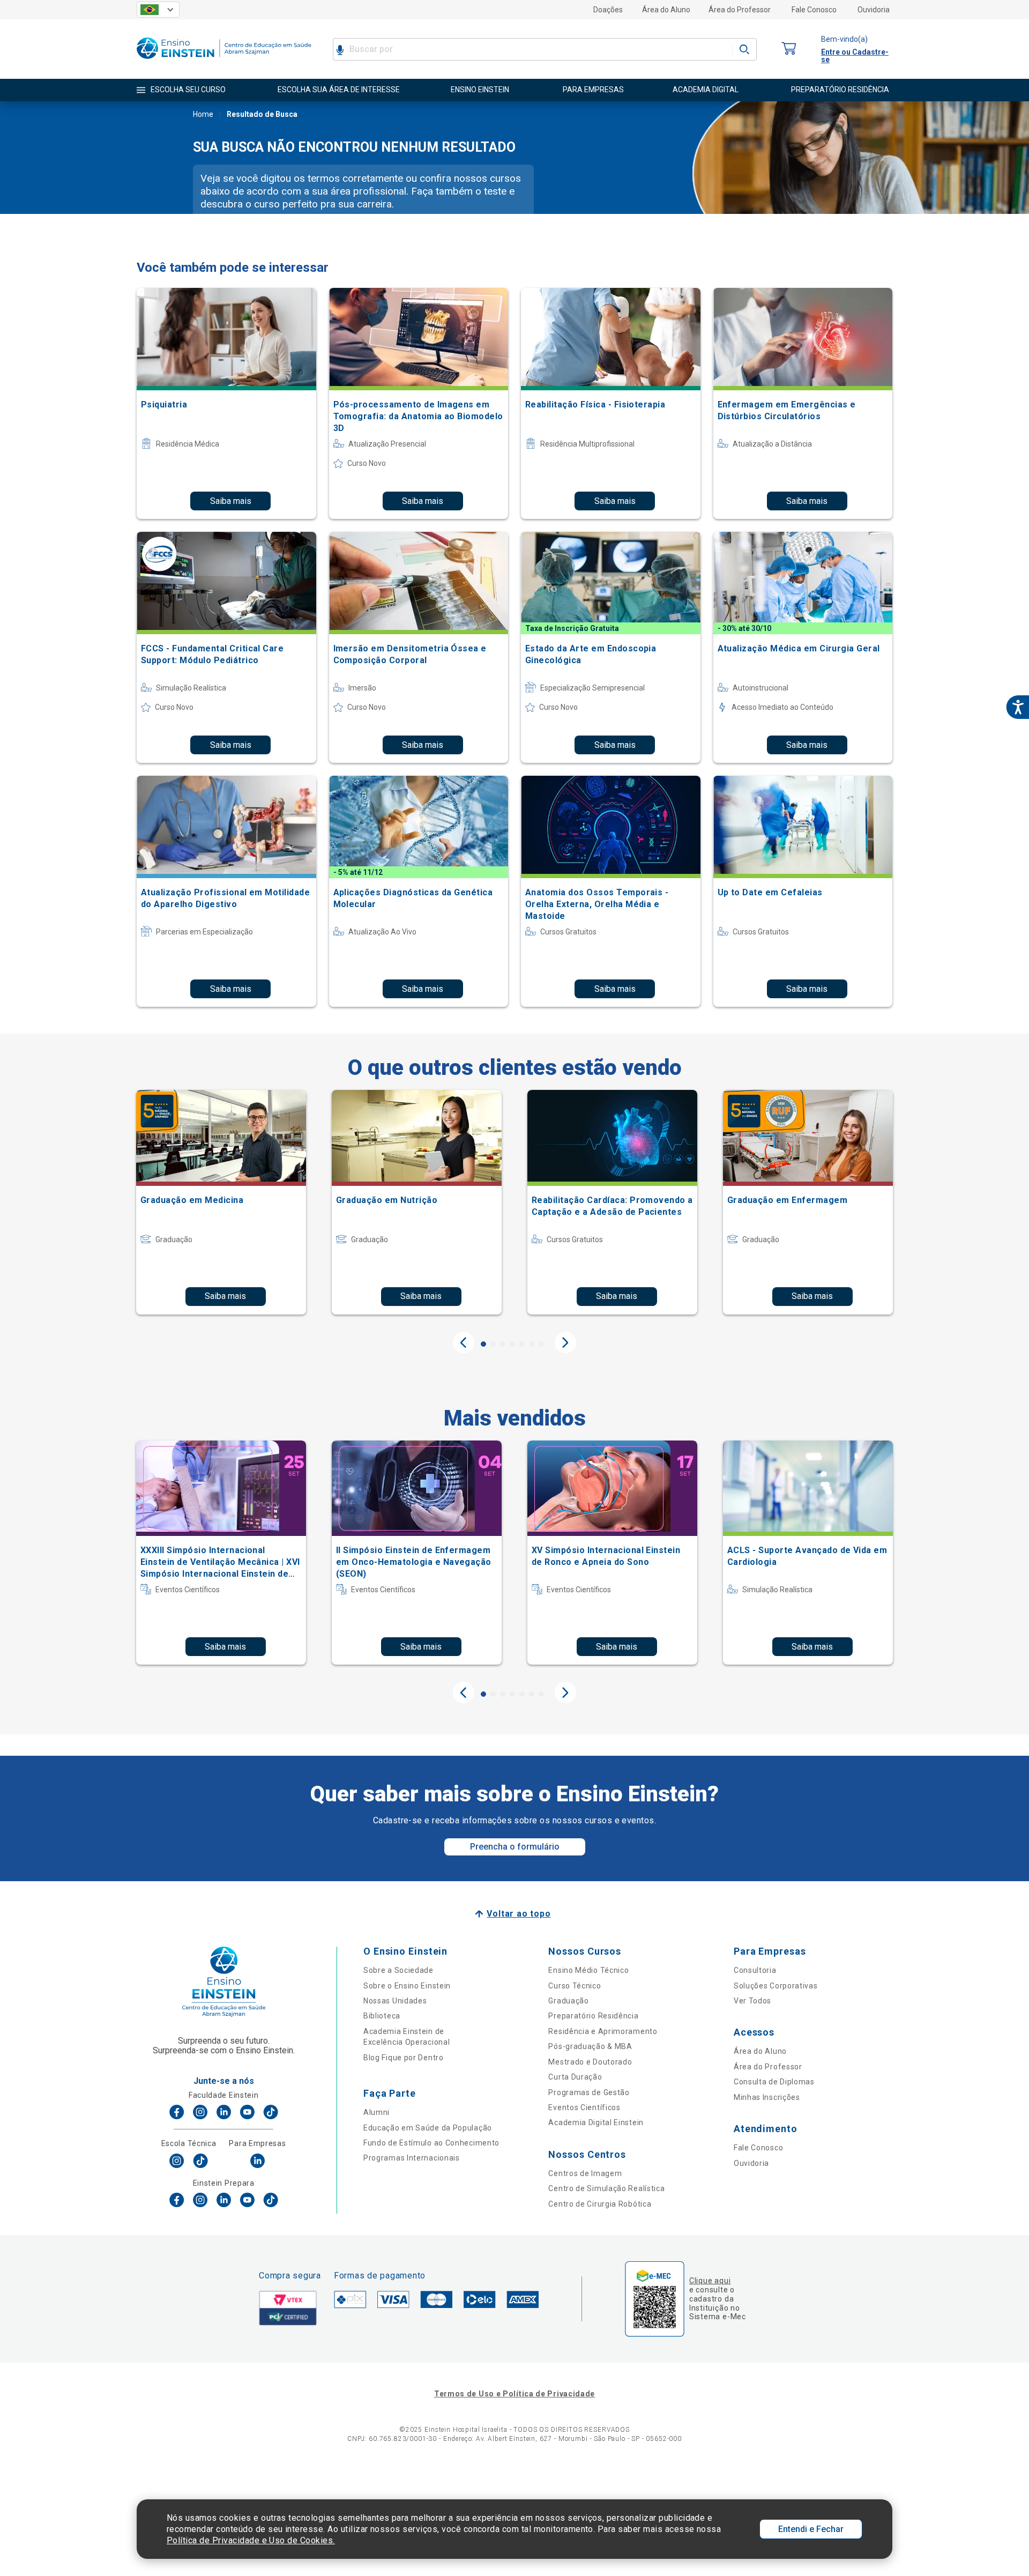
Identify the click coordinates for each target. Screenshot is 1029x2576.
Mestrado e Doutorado (590, 2062)
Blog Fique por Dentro (404, 2058)
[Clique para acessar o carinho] (789, 49)
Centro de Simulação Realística (606, 2188)
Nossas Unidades (395, 2001)
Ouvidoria (874, 10)
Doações (608, 10)
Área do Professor (740, 10)
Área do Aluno (666, 10)
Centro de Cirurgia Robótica (600, 2204)
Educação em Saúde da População (428, 2128)
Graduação (568, 2001)
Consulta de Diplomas (774, 2082)
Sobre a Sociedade (398, 1970)
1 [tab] (483, 1344)
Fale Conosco (814, 10)
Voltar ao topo (519, 1914)
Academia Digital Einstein (596, 2122)
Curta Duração (575, 2077)
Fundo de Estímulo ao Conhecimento (431, 2143)
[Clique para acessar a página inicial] (224, 61)
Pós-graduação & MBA (590, 2046)
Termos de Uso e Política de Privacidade (514, 2394)
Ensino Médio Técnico (588, 1970)
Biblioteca (382, 2016)
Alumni (376, 2112)
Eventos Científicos (584, 2107)
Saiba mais (231, 501)
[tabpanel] (221, 1202)
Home (203, 114)
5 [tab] (522, 1344)
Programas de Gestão (589, 2092)
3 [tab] (503, 1344)
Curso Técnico (575, 1986)
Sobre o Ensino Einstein (407, 1986)
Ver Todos (752, 2001)
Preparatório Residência (593, 2016)
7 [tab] (541, 1344)
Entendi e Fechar (811, 2529)
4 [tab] (512, 1344)
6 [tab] (532, 1344)
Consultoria (755, 1970)
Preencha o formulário (515, 1847)
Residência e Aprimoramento (603, 2031)
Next (565, 1342)
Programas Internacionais (412, 2158)
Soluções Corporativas (776, 1986)
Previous (464, 1342)
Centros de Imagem (585, 2173)
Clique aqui (710, 2281)
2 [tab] (493, 1344)
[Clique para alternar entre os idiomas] (158, 10)
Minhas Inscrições (767, 2097)
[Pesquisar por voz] (340, 49)
